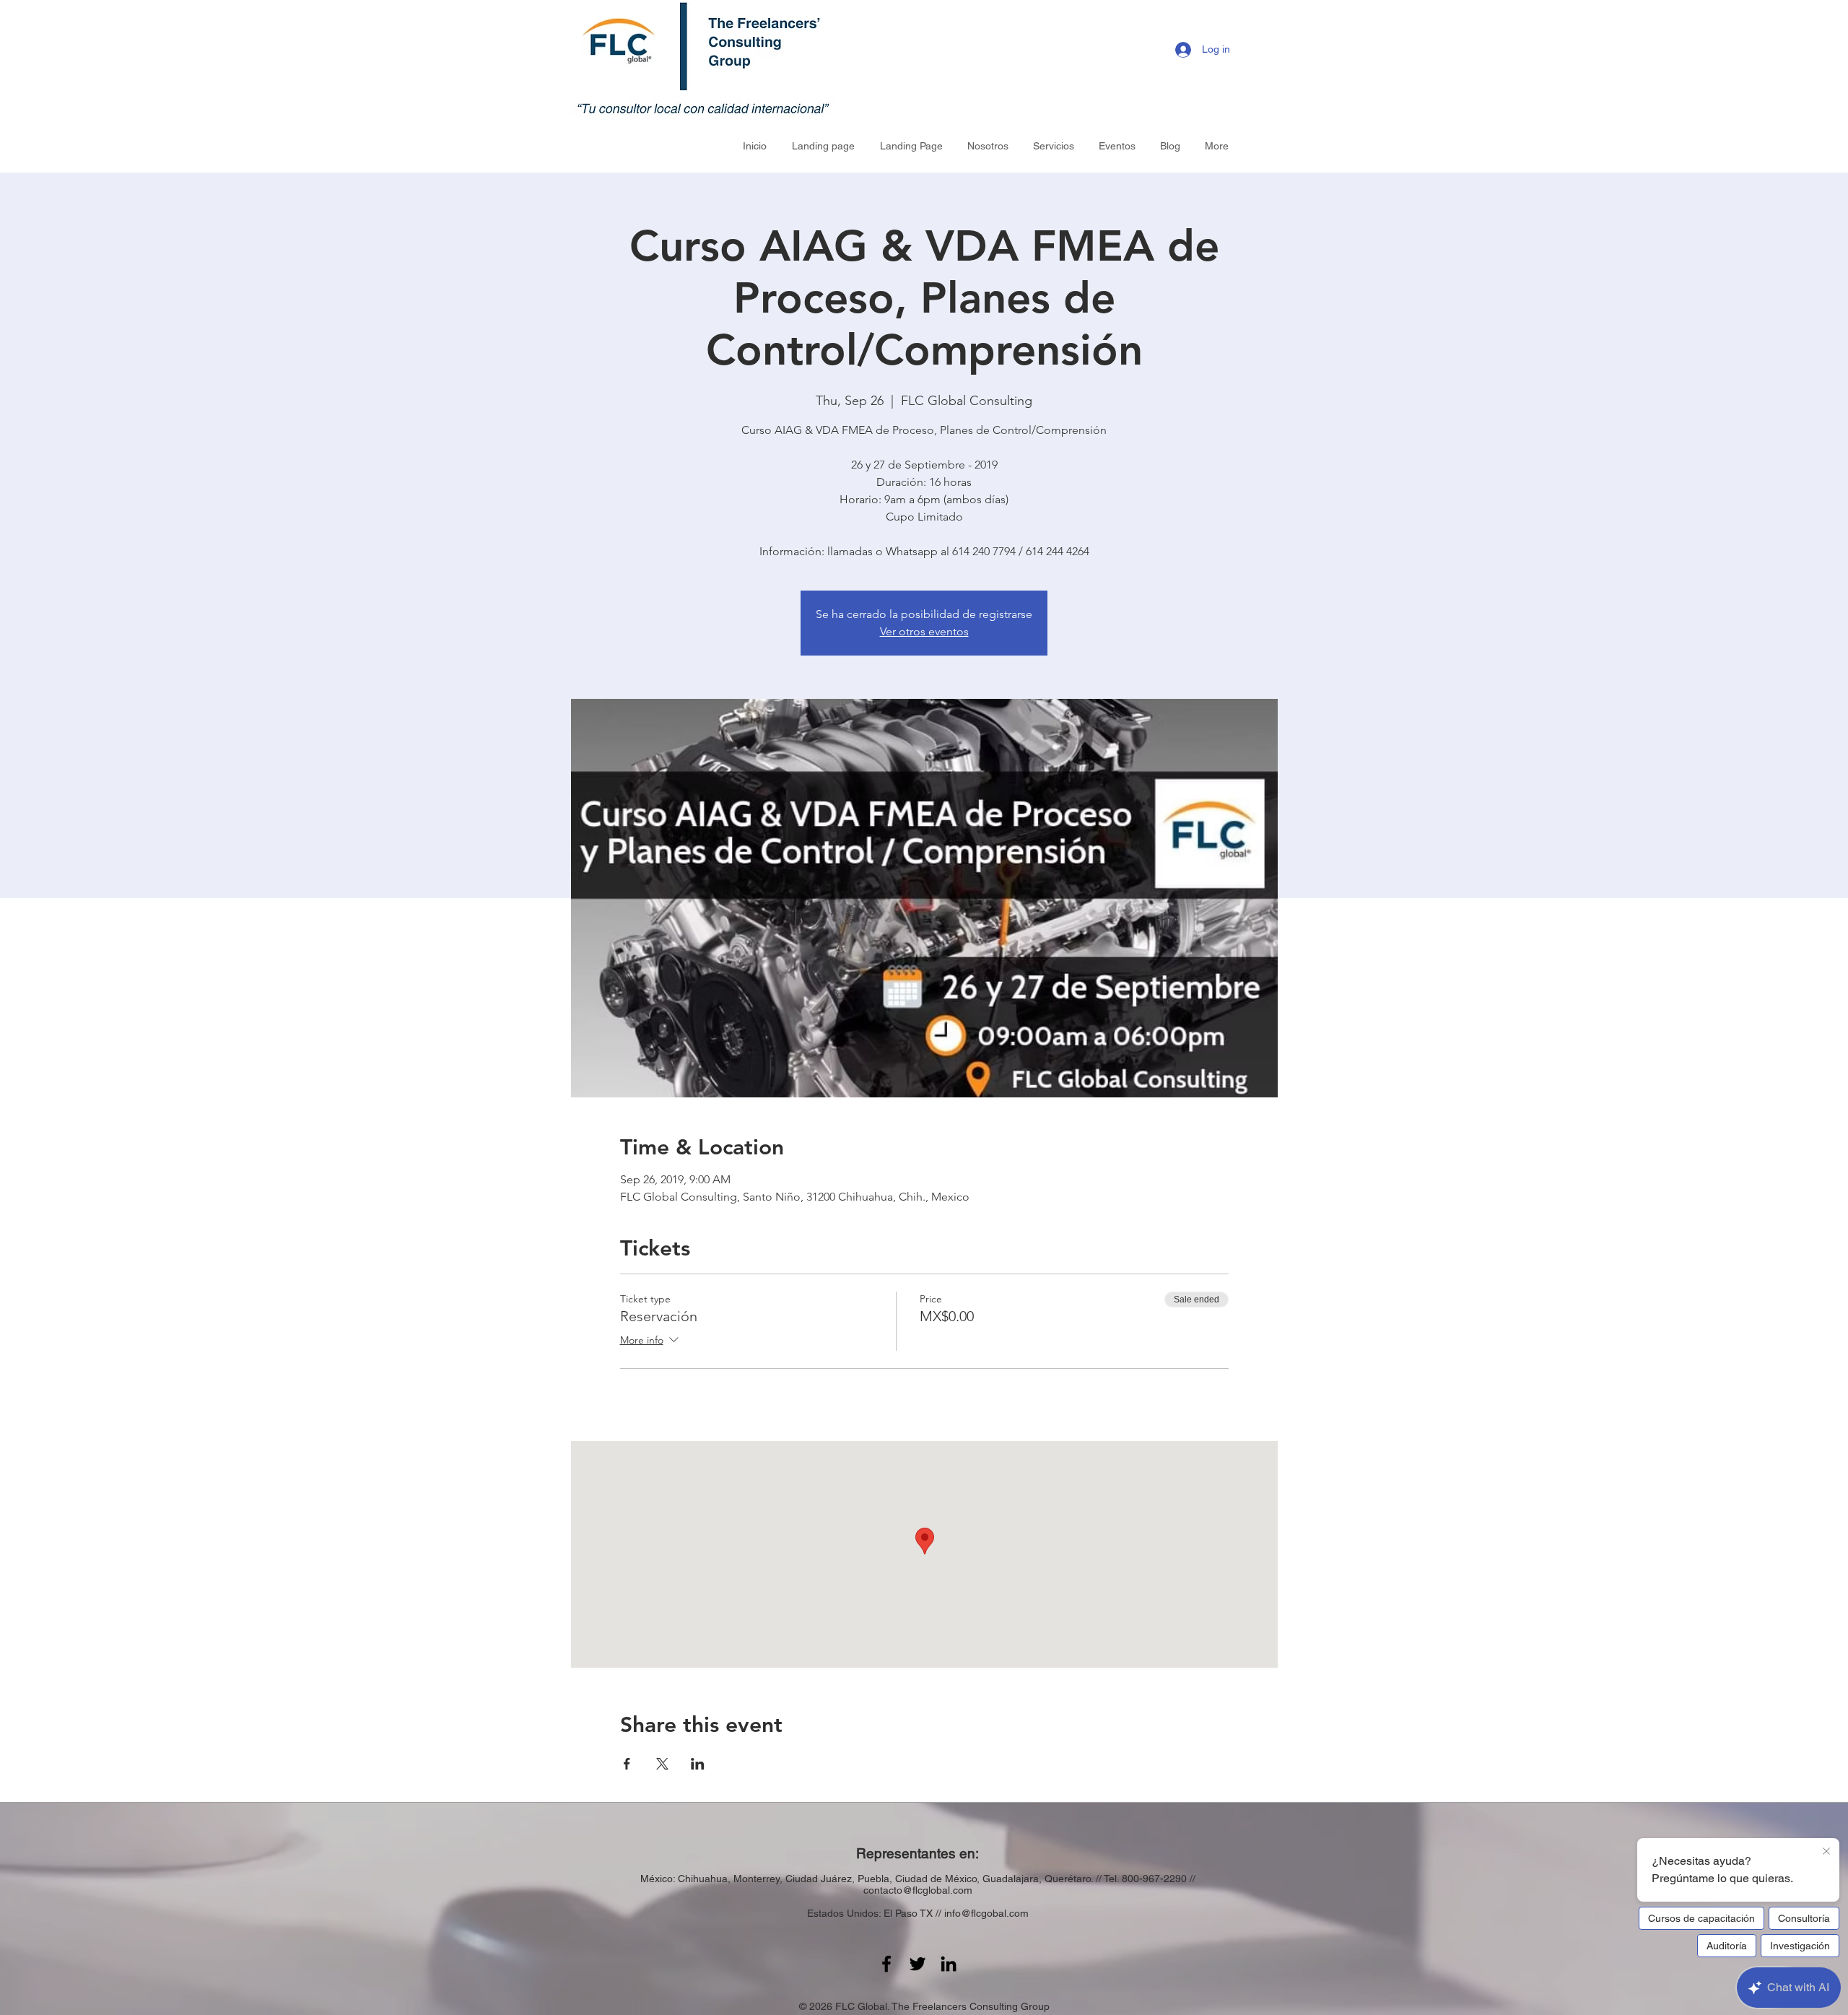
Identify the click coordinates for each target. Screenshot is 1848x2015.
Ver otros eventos (924, 631)
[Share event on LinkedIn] (698, 1764)
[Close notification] (1826, 1852)
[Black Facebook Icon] (886, 1964)
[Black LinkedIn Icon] (949, 1964)
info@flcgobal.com (986, 1913)
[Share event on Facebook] (627, 1764)
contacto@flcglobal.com (918, 1890)
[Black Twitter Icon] (918, 1964)
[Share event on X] (662, 1764)
